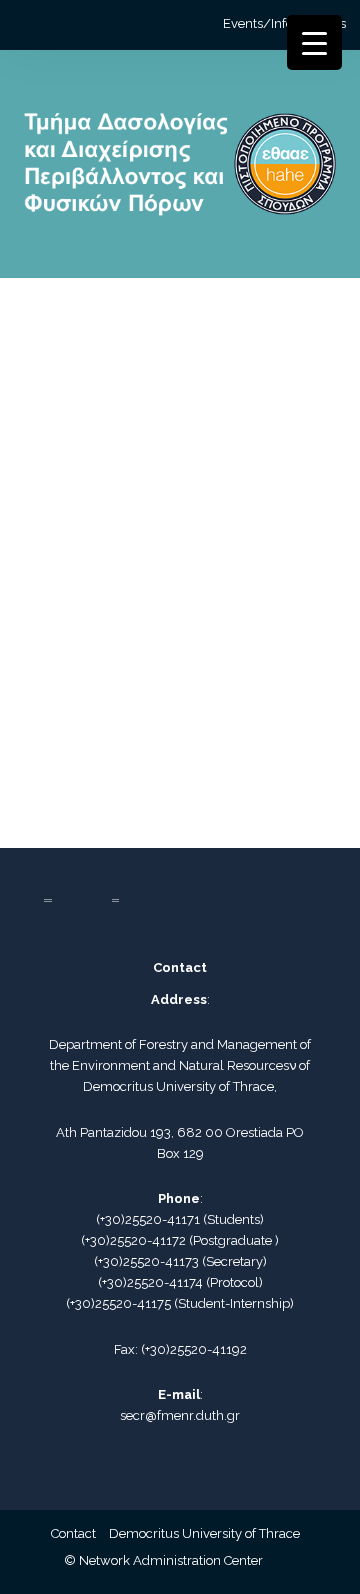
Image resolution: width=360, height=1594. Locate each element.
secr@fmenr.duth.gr (180, 1415)
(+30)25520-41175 (118, 1303)
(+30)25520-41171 (148, 1219)
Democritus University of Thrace (204, 1533)
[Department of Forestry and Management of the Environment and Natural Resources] (179, 172)
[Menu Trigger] (314, 42)
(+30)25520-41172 (133, 1240)
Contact (73, 1533)
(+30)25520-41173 (146, 1261)
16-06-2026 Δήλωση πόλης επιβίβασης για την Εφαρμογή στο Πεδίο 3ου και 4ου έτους (170, 566)
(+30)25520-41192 (194, 1349)
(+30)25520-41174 (150, 1282)
